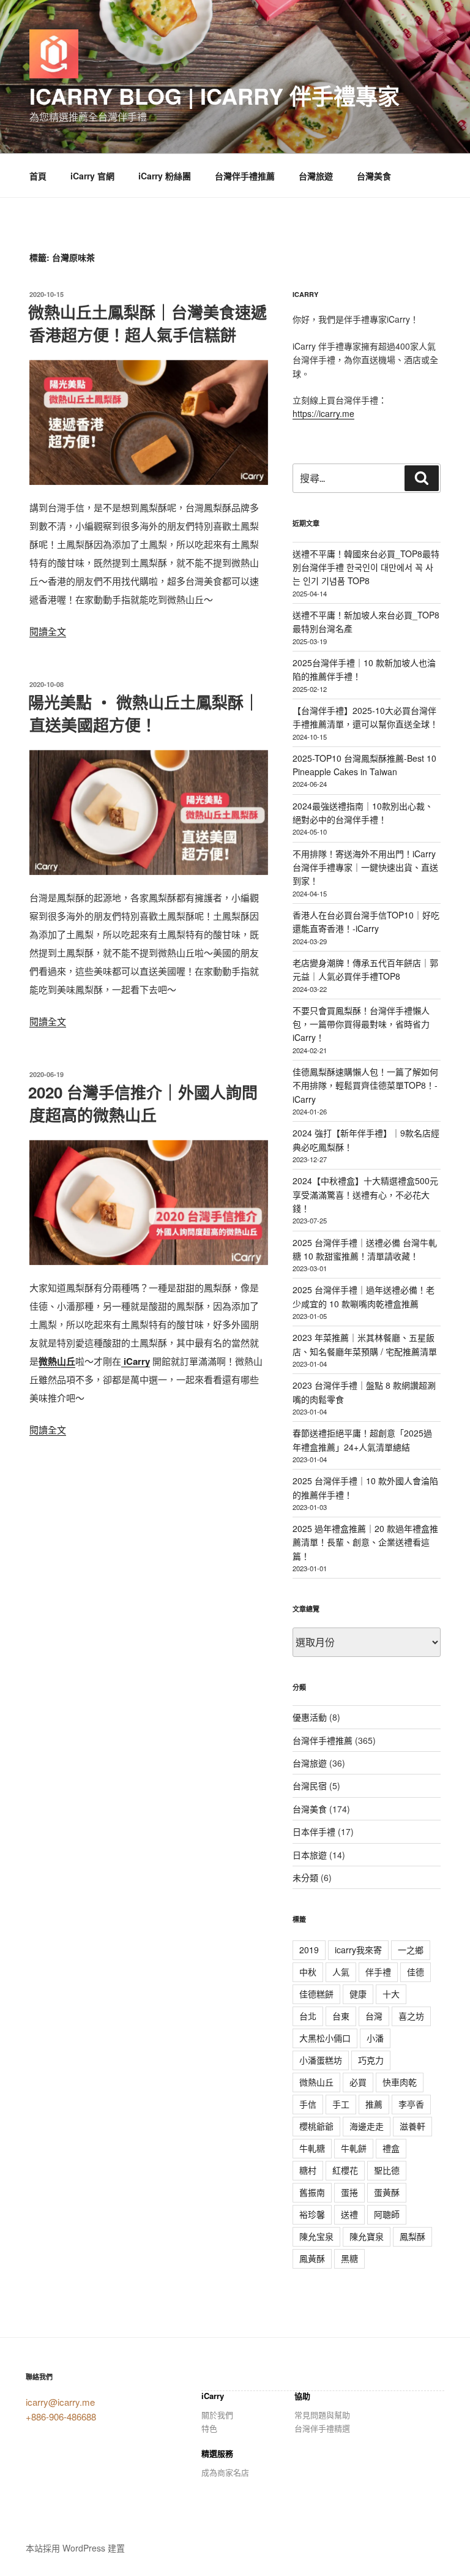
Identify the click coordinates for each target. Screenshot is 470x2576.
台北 (308, 2016)
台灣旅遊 (316, 176)
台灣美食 (374, 176)
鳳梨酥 (412, 2236)
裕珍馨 (312, 2214)
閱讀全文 (48, 631)
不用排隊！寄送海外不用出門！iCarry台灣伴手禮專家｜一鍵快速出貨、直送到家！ (365, 867)
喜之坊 (411, 2016)
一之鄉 (411, 1950)
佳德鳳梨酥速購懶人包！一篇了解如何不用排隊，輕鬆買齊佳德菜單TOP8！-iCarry (365, 1085)
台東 (341, 2016)
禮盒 (391, 2148)
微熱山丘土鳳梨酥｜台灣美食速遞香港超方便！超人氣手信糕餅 (147, 323)
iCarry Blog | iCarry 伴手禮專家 (214, 96)
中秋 (308, 1972)
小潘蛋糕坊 (321, 2060)
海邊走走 (367, 2126)
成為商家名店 (225, 2472)
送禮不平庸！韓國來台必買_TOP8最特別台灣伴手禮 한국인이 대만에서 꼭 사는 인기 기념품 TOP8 (366, 567)
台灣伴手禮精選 (322, 2428)
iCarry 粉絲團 (165, 176)
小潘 (375, 2038)
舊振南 (312, 2192)
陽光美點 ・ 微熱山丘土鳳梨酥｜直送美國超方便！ (144, 713)
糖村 (308, 2170)
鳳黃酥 (312, 2258)
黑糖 (349, 2258)
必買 (358, 2082)
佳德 (416, 1972)
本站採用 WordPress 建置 (75, 2548)
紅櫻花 (345, 2170)
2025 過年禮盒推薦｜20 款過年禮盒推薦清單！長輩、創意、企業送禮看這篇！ (365, 1542)
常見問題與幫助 (322, 2415)
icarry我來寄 (358, 1950)
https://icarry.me (323, 413)
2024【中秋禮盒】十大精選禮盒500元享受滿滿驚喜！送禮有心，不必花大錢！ (365, 1194)
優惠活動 (310, 1717)
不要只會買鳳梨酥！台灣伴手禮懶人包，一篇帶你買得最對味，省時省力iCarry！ (361, 1024)
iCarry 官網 (92, 176)
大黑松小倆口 (325, 2038)
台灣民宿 (310, 1786)
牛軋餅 (354, 2148)
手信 (308, 2104)
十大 (391, 1994)
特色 (209, 2428)
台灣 (374, 2016)
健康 (358, 1994)
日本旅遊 (310, 1855)
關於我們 (217, 2415)
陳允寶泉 (367, 2236)
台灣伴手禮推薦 (245, 176)
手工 (341, 2104)
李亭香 (411, 2104)
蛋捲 (349, 2192)
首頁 (38, 176)
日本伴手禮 (314, 1831)
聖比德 (387, 2170)
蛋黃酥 (387, 2192)
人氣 (341, 1972)
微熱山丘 (57, 1361)
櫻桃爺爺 (316, 2126)
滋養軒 (412, 2126)
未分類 (305, 1877)
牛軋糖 (312, 2148)
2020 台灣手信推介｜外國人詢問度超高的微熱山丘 (143, 1103)
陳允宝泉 (316, 2236)
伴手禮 (378, 1972)
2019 (309, 1950)
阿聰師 (387, 2214)
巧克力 (371, 2060)
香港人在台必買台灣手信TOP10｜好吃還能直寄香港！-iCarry (366, 922)
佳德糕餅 (316, 1994)
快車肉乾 (400, 2082)
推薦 (374, 2104)
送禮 (349, 2214)
